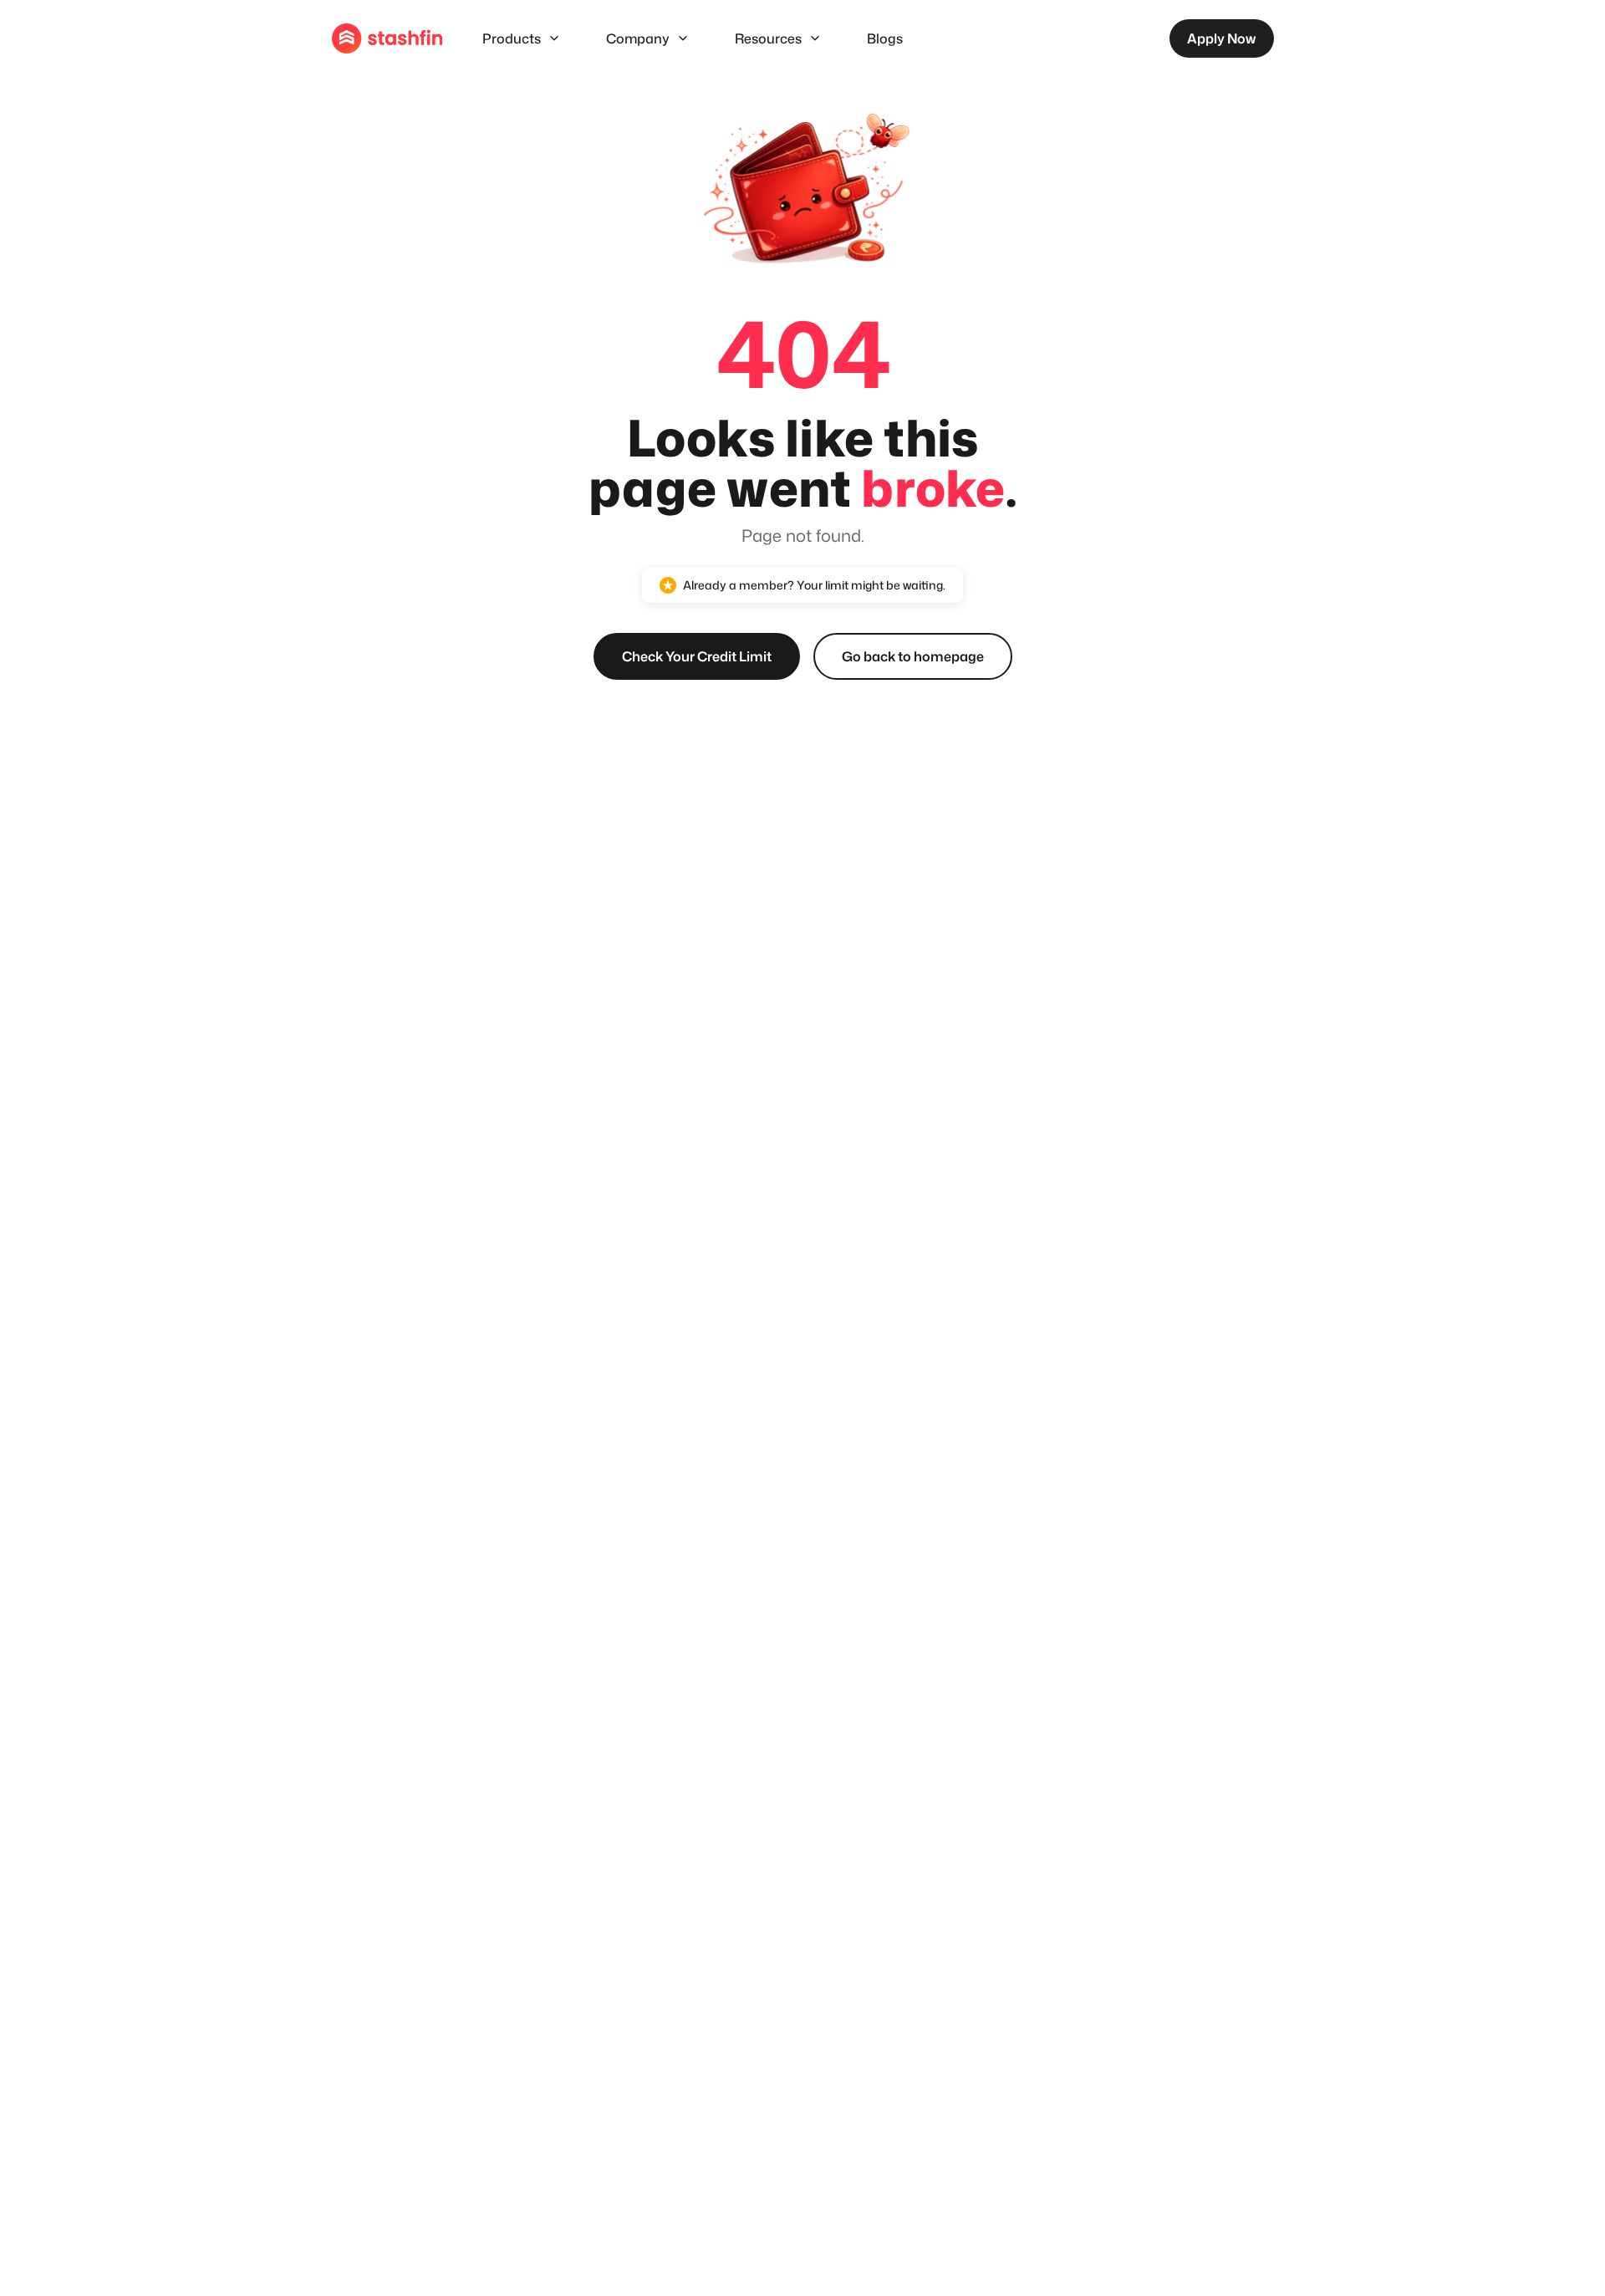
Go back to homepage (913, 656)
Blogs (885, 38)
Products (512, 38)
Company (638, 38)
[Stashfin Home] (387, 38)
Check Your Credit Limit (697, 656)
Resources (768, 38)
